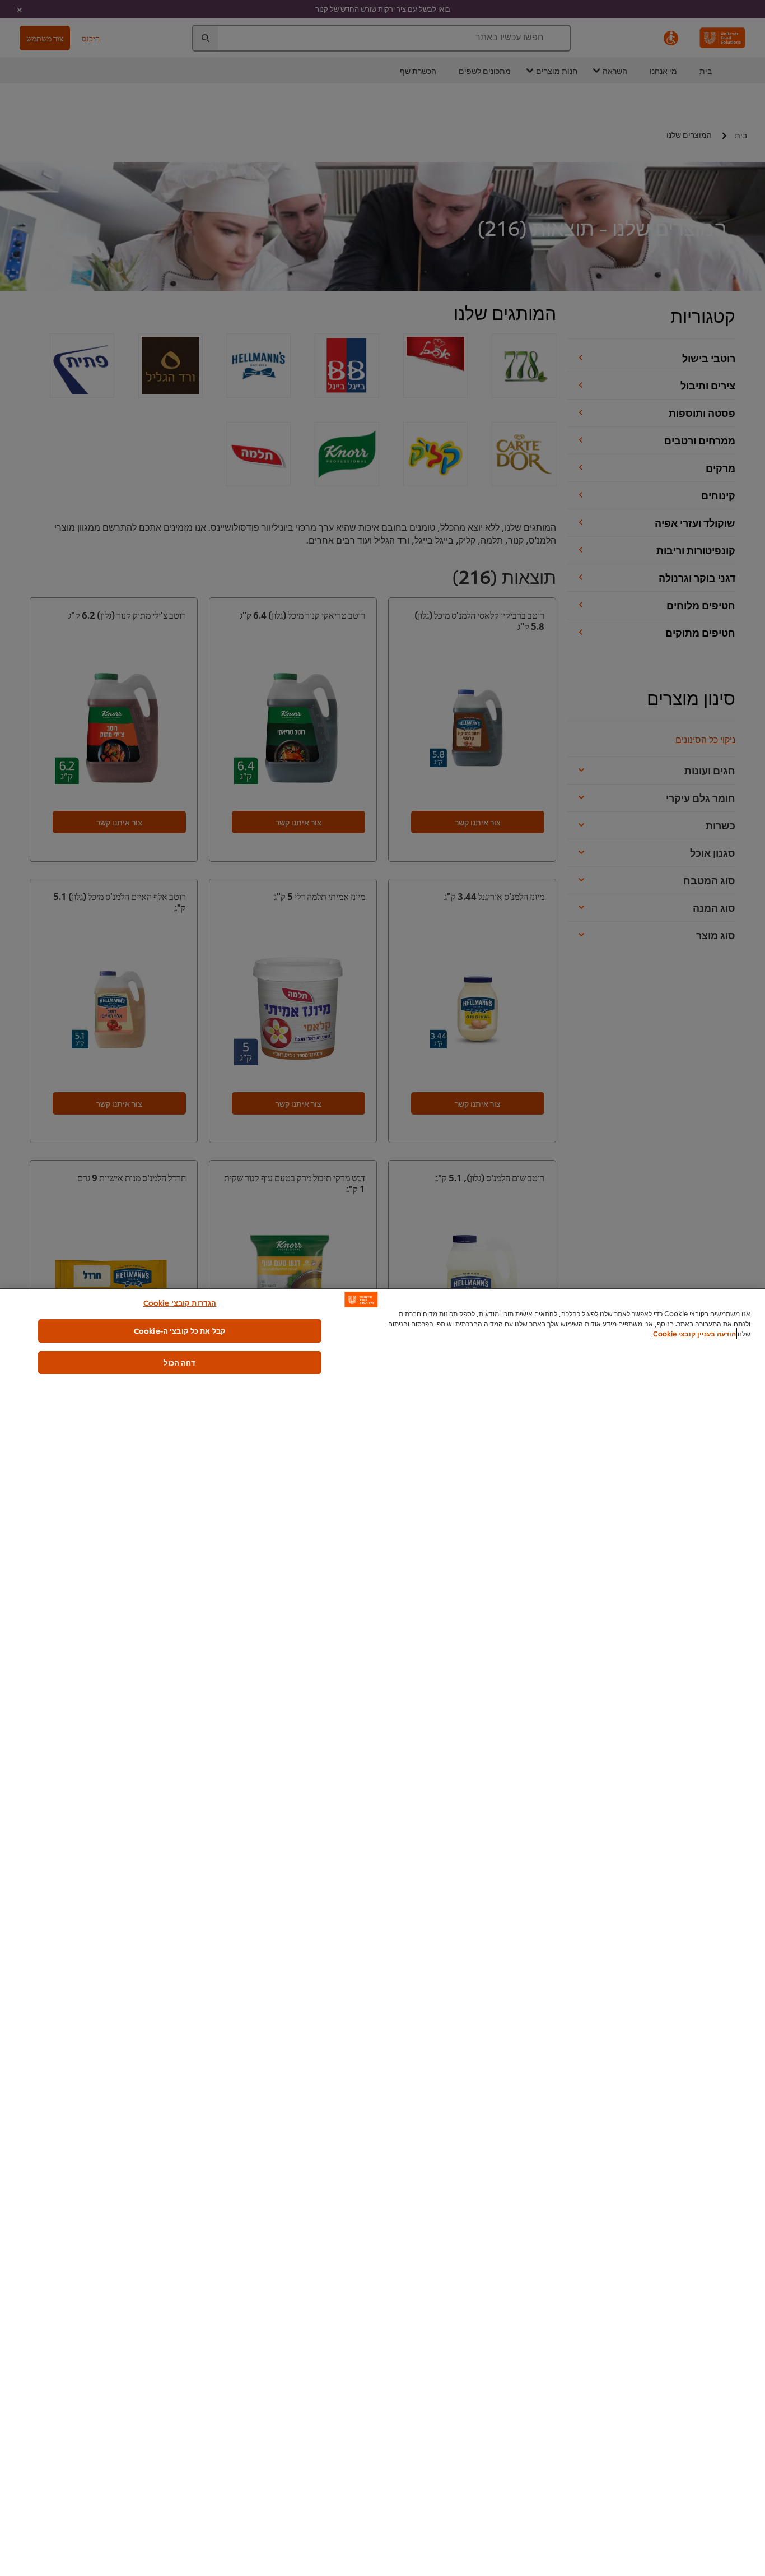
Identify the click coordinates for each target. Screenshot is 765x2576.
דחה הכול (179, 1362)
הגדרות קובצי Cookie (180, 1302)
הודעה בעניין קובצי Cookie (694, 1333)
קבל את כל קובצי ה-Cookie (180, 1330)
